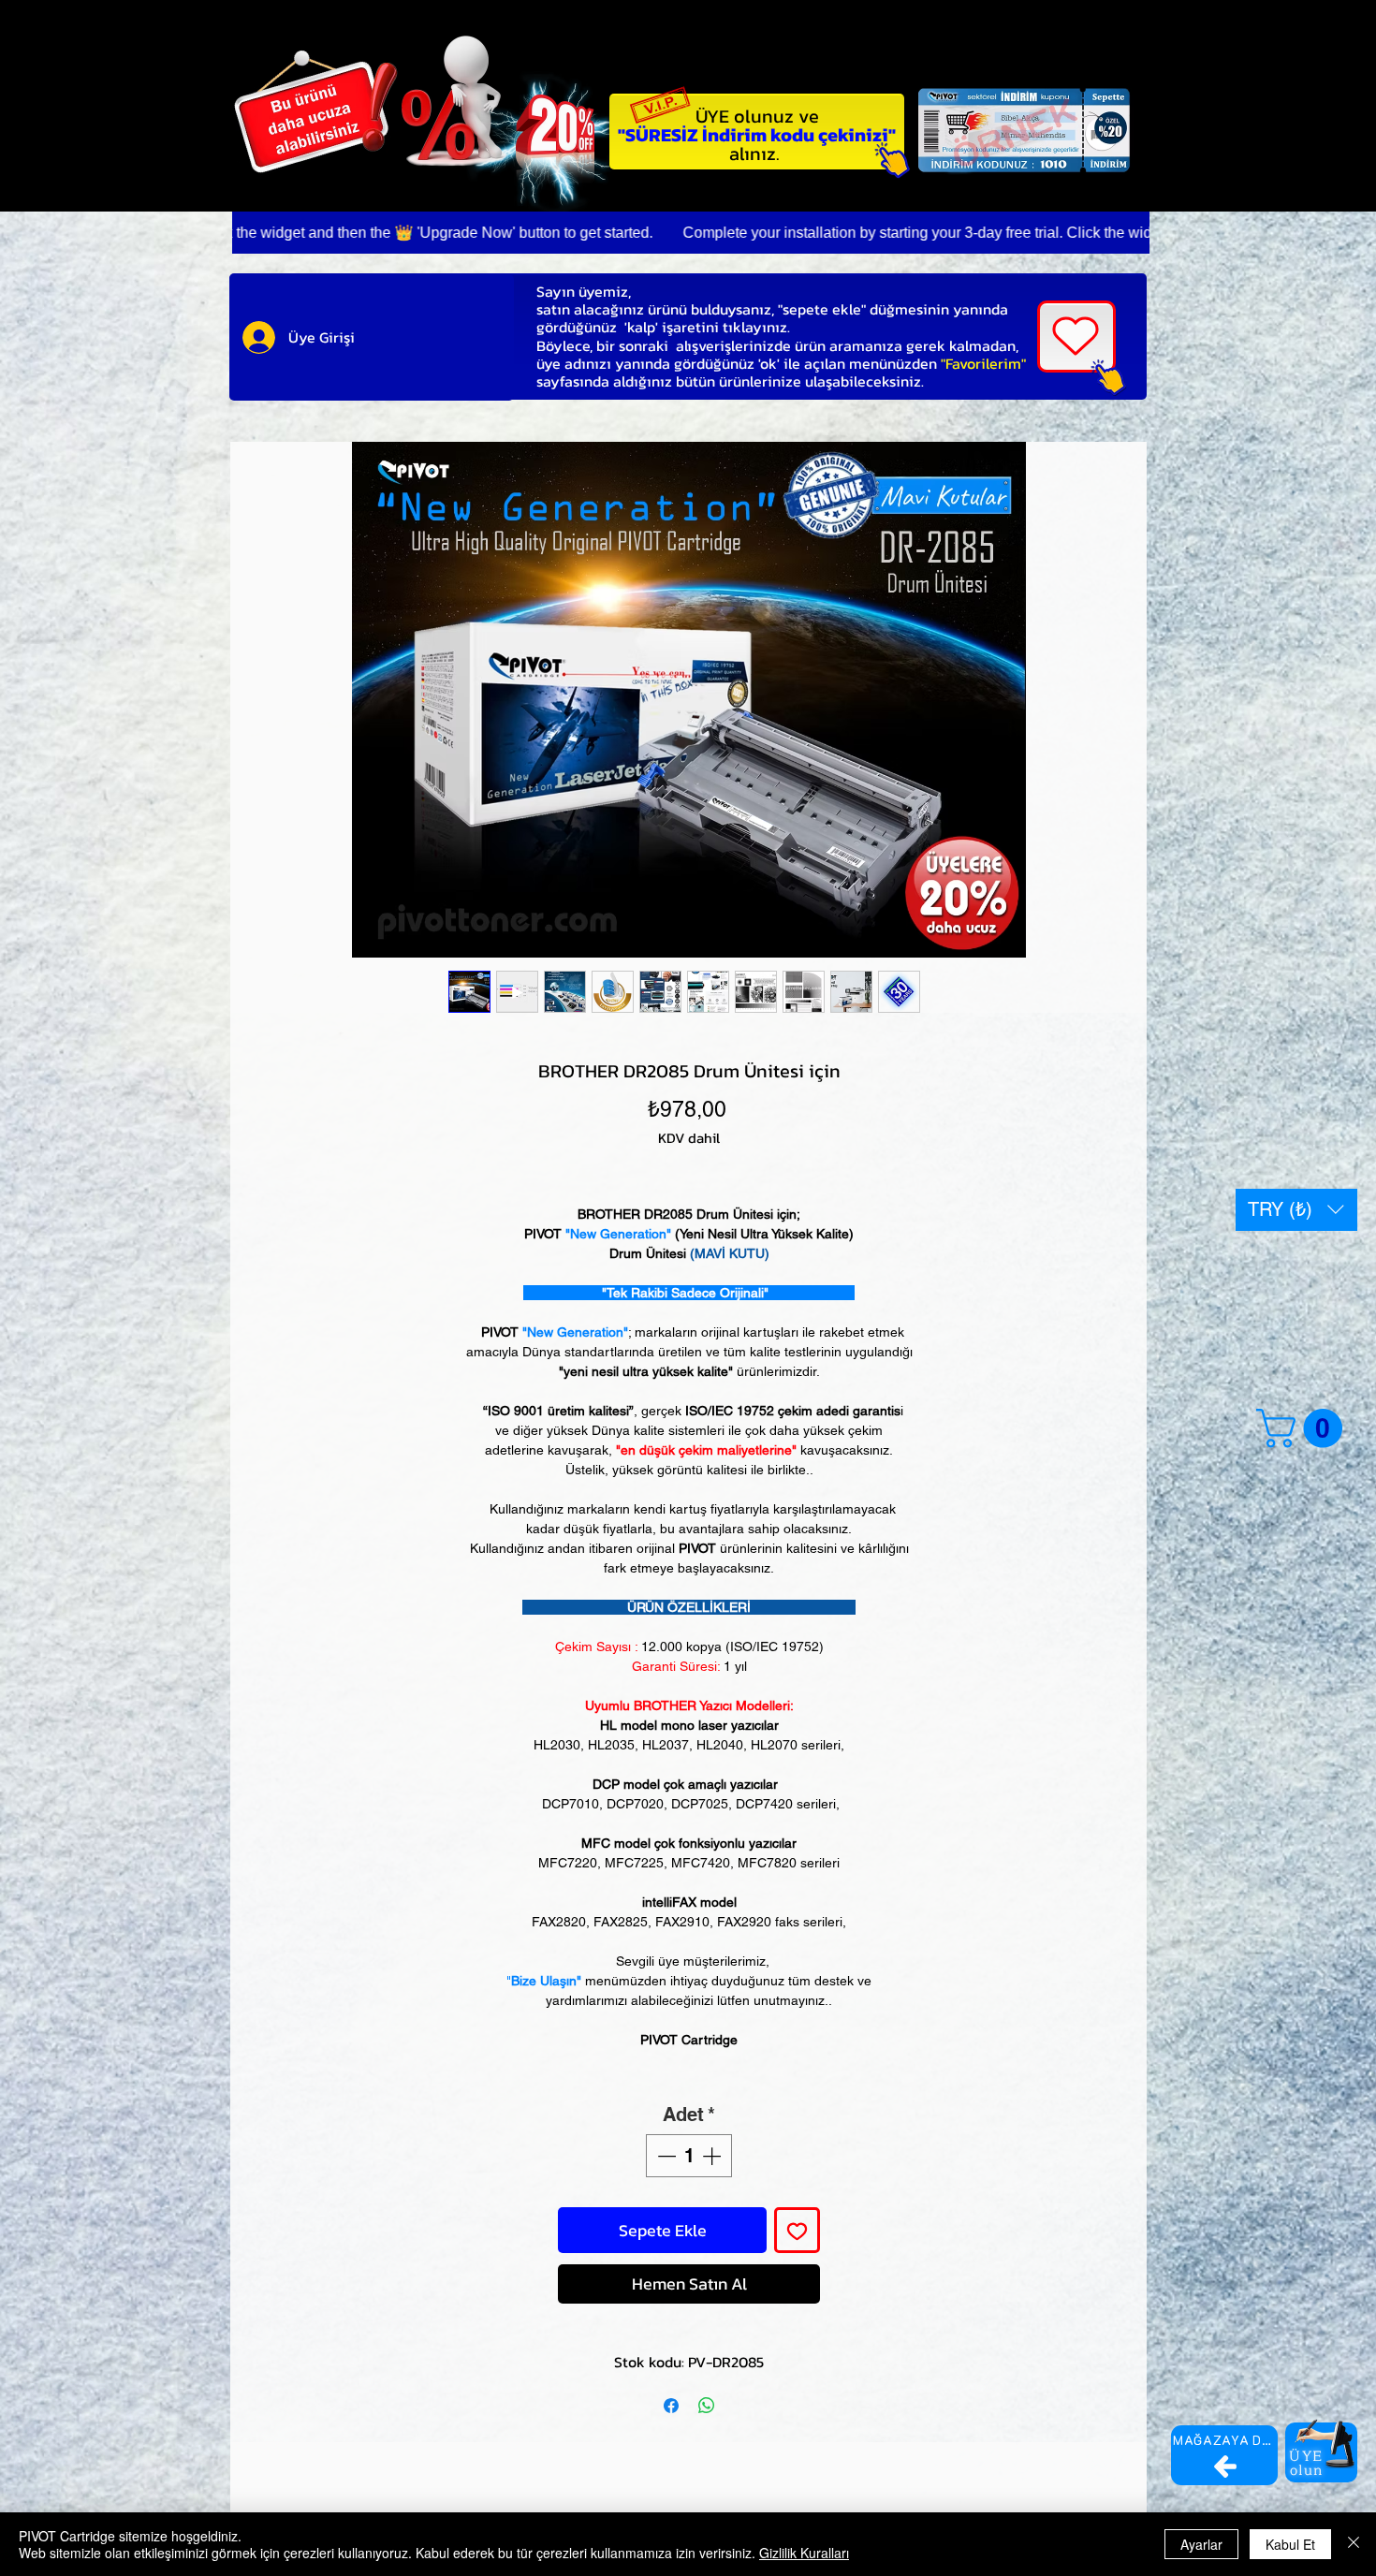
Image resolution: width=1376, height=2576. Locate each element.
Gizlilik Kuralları (804, 2553)
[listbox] (1296, 1210)
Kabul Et (1290, 2544)
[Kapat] (1354, 2544)
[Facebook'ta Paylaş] (671, 2406)
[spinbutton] (689, 2156)
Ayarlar (1201, 2544)
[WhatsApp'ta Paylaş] (707, 2406)
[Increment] (713, 2156)
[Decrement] (665, 2156)
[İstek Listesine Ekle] (797, 2230)
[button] (1296, 1210)
